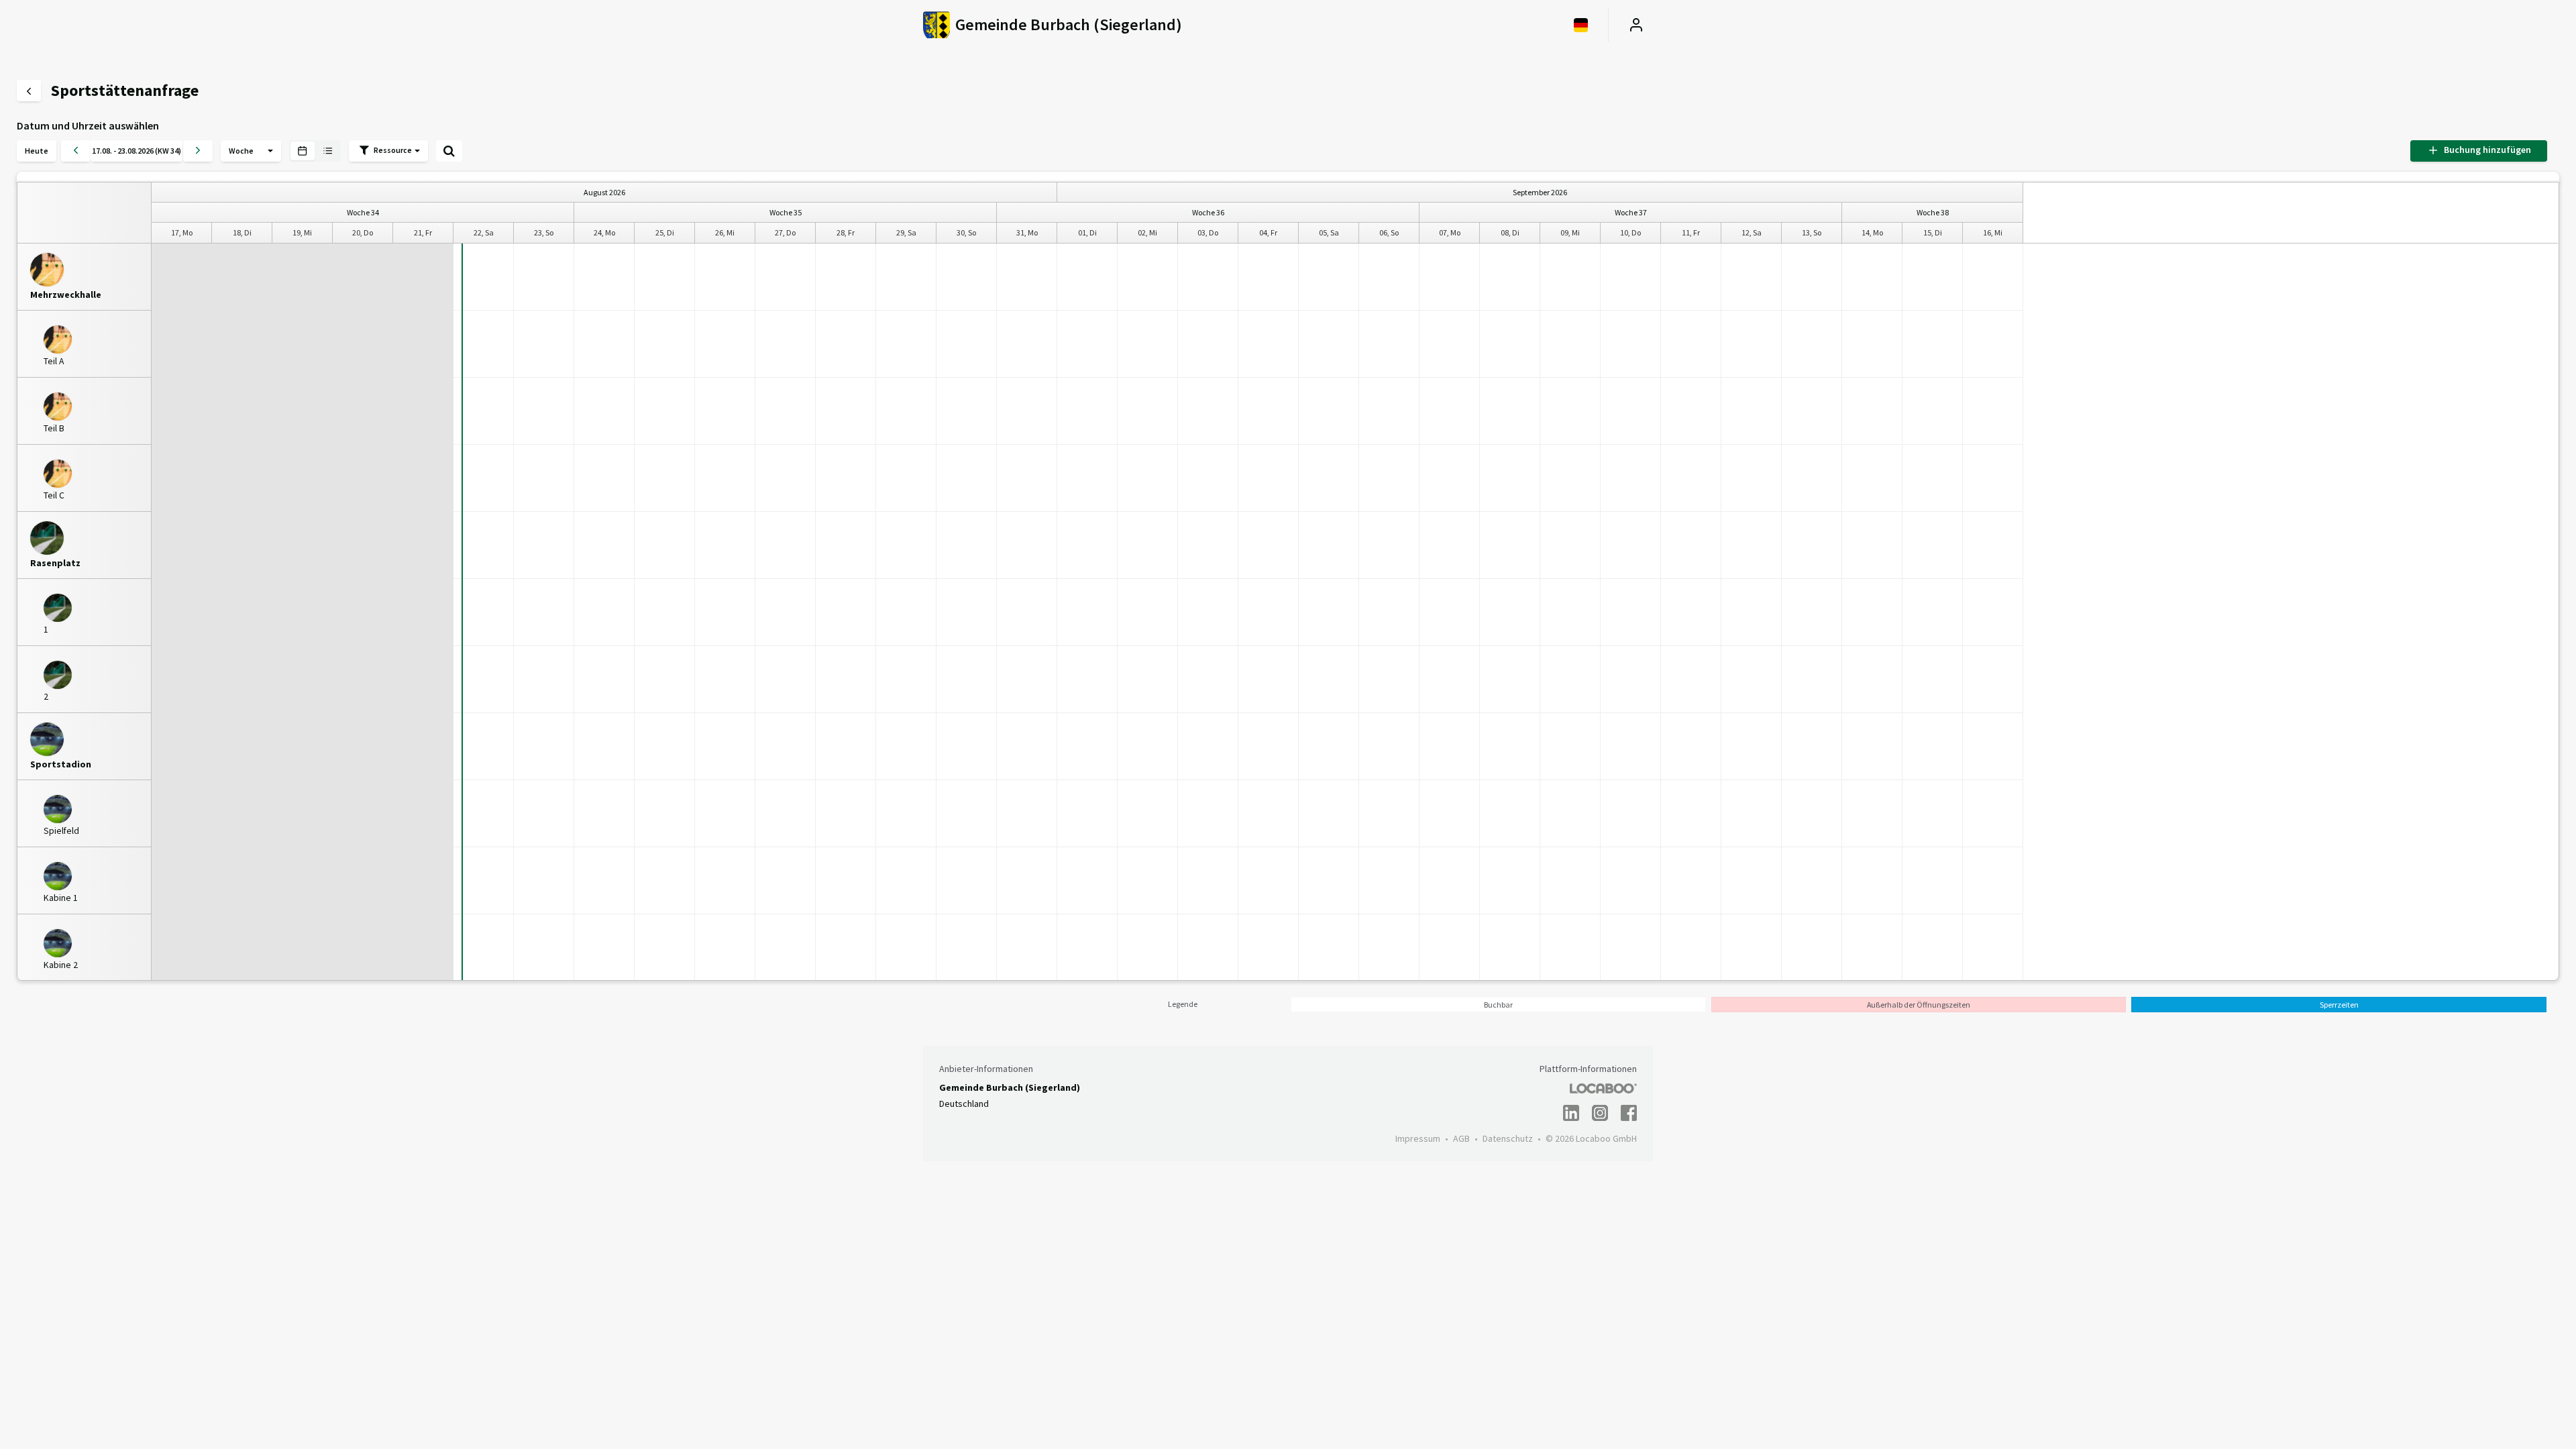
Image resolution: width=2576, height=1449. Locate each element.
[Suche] (449, 151)
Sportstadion (61, 764)
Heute (37, 151)
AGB (1461, 1138)
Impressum (1418, 1138)
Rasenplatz (55, 563)
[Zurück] (76, 151)
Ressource (393, 150)
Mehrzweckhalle (66, 295)
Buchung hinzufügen (2485, 150)
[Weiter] (198, 151)
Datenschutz (1508, 1138)
